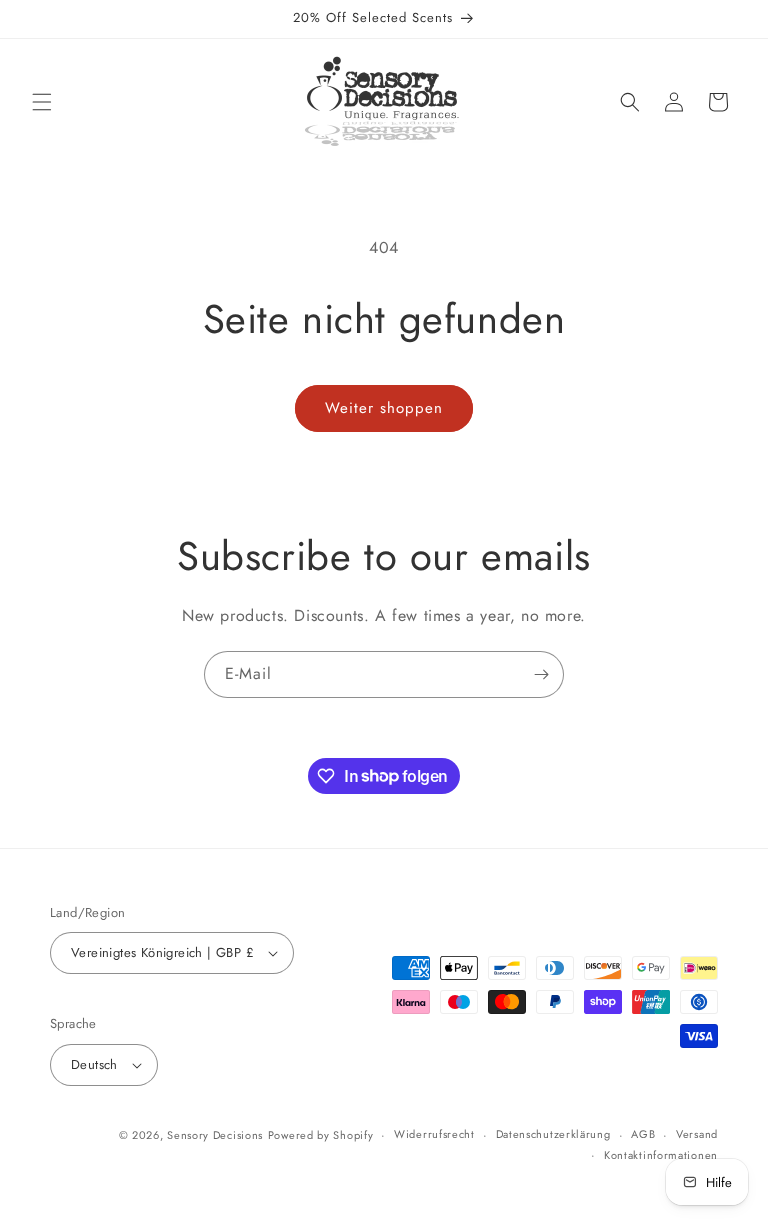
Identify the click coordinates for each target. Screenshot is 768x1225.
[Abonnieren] (541, 674)
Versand (697, 1134)
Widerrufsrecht (434, 1134)
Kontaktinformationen (661, 1155)
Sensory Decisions (215, 1135)
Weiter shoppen (384, 408)
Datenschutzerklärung (553, 1134)
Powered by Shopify (321, 1135)
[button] (42, 102)
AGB (643, 1134)
